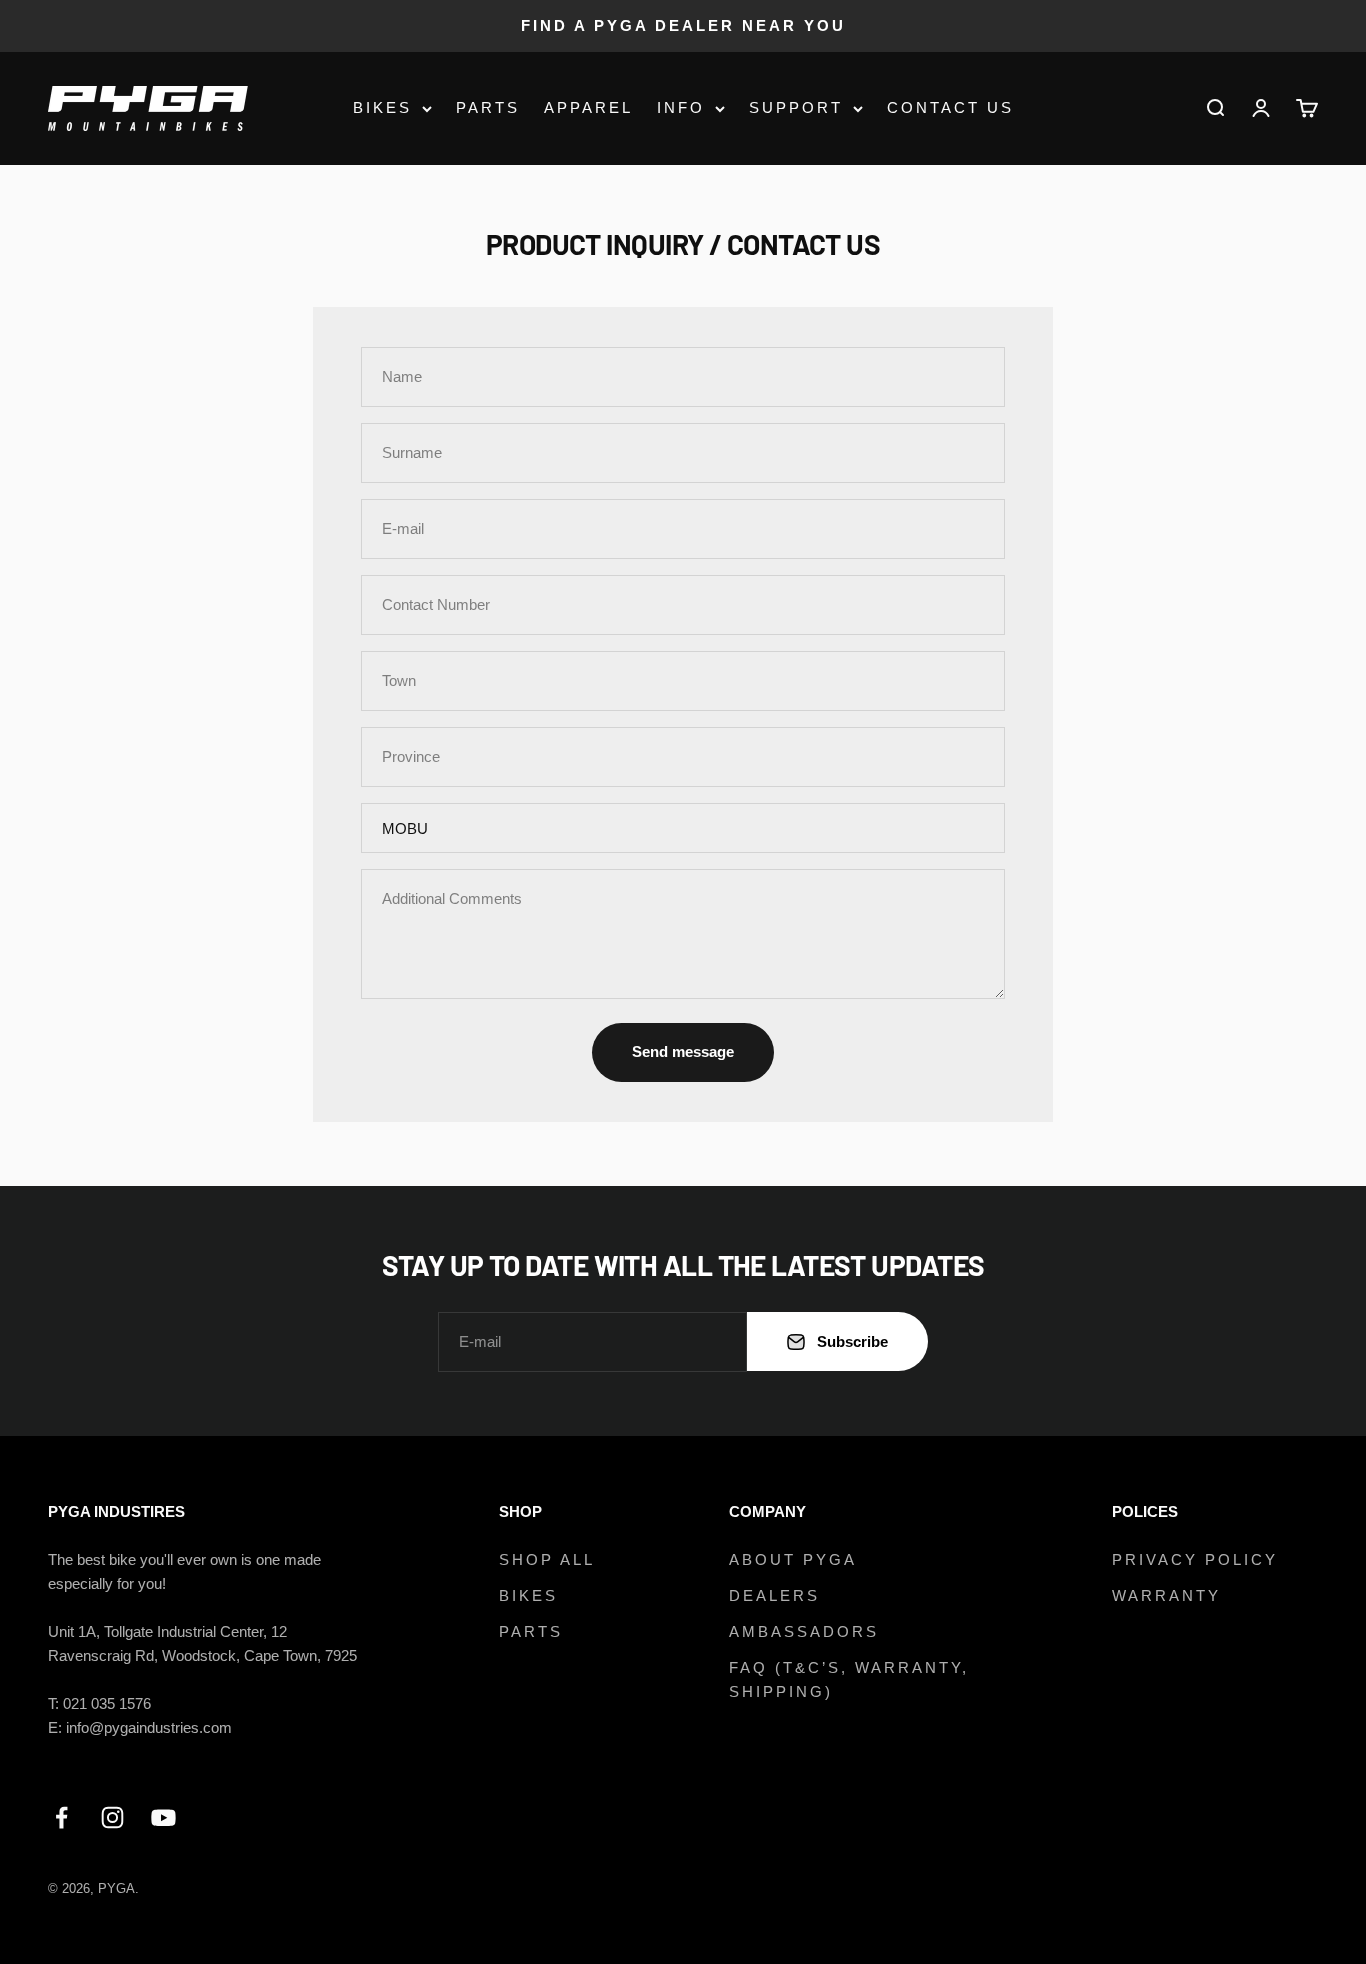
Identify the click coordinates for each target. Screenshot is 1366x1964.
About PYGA (793, 1559)
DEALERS (774, 1595)
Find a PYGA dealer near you (683, 25)
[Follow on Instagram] (112, 1817)
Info (681, 107)
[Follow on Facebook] (61, 1817)
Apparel (588, 107)
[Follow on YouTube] (163, 1817)
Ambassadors (804, 1631)
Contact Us (950, 107)
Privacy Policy (1195, 1559)
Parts (488, 107)
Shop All (547, 1559)
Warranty (1166, 1595)
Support (796, 107)
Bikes (382, 107)
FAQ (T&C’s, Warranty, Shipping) (849, 1679)
